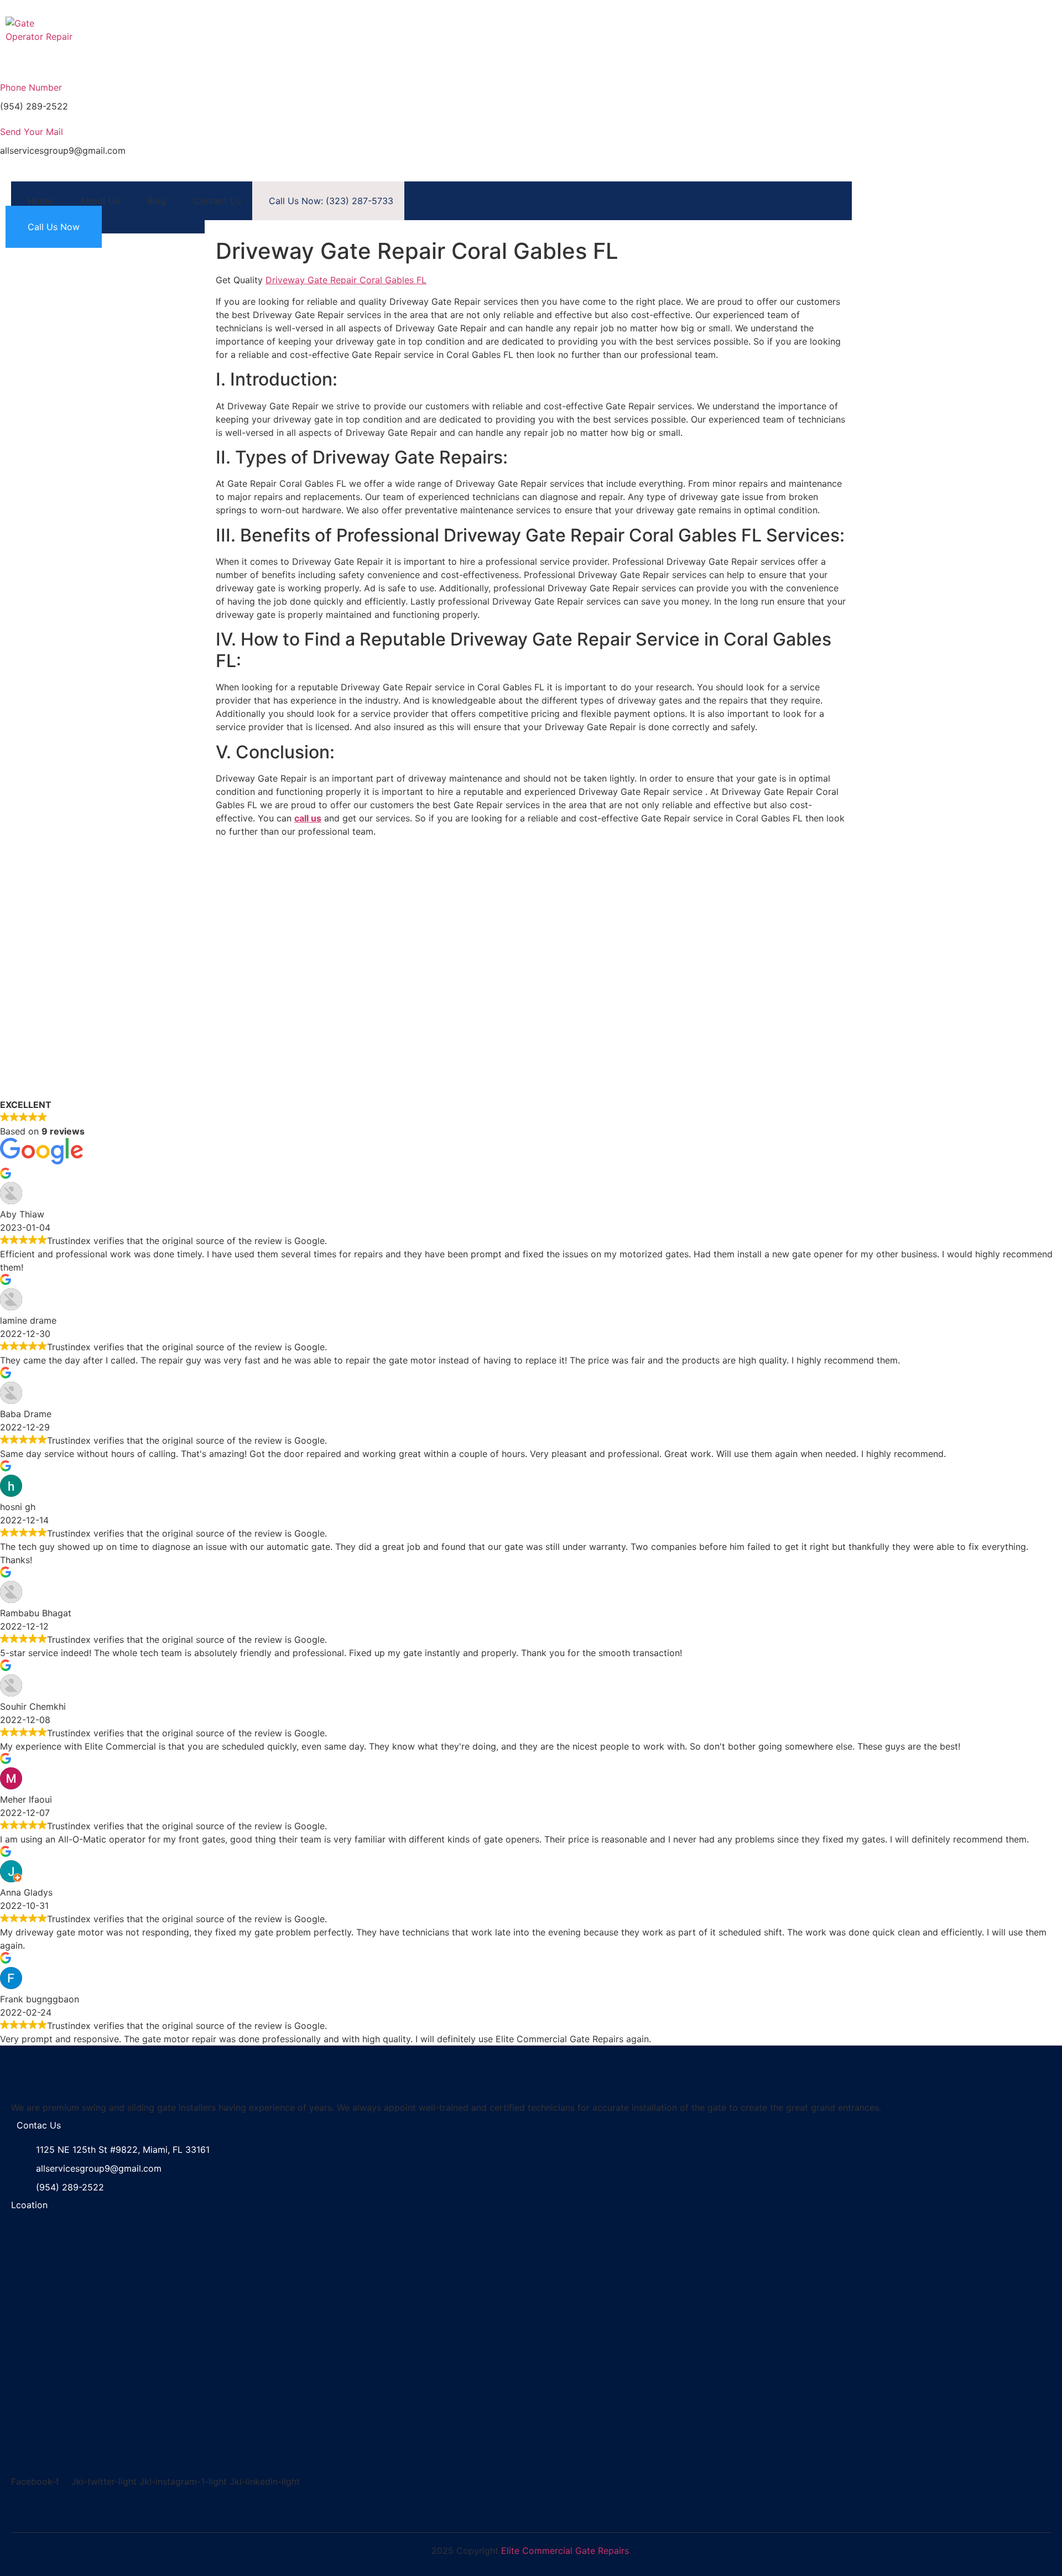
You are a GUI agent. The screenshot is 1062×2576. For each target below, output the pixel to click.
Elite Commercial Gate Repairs (565, 2551)
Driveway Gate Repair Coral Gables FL (346, 280)
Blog (157, 201)
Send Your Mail (32, 132)
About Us (100, 201)
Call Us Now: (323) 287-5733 (331, 201)
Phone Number (31, 87)
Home (40, 201)
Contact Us (217, 201)
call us (308, 818)
